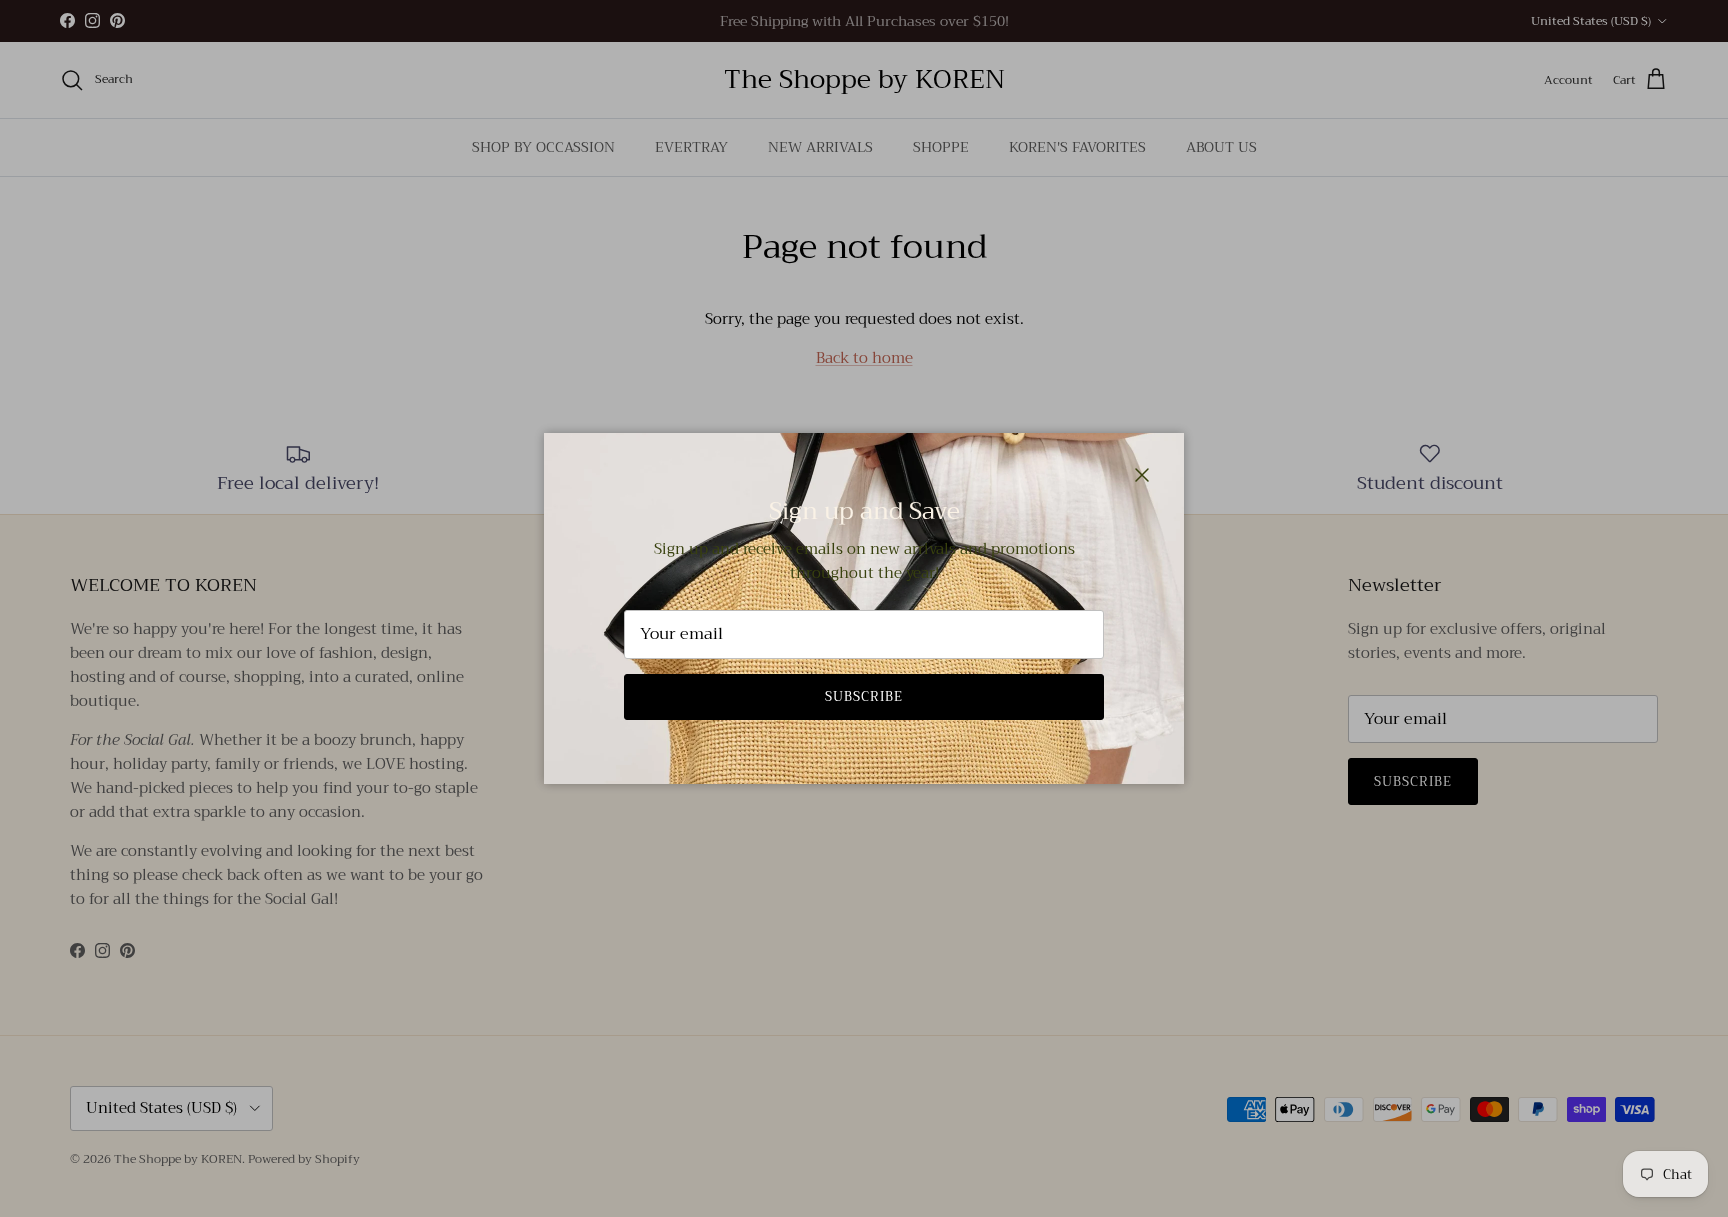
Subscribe (864, 696)
